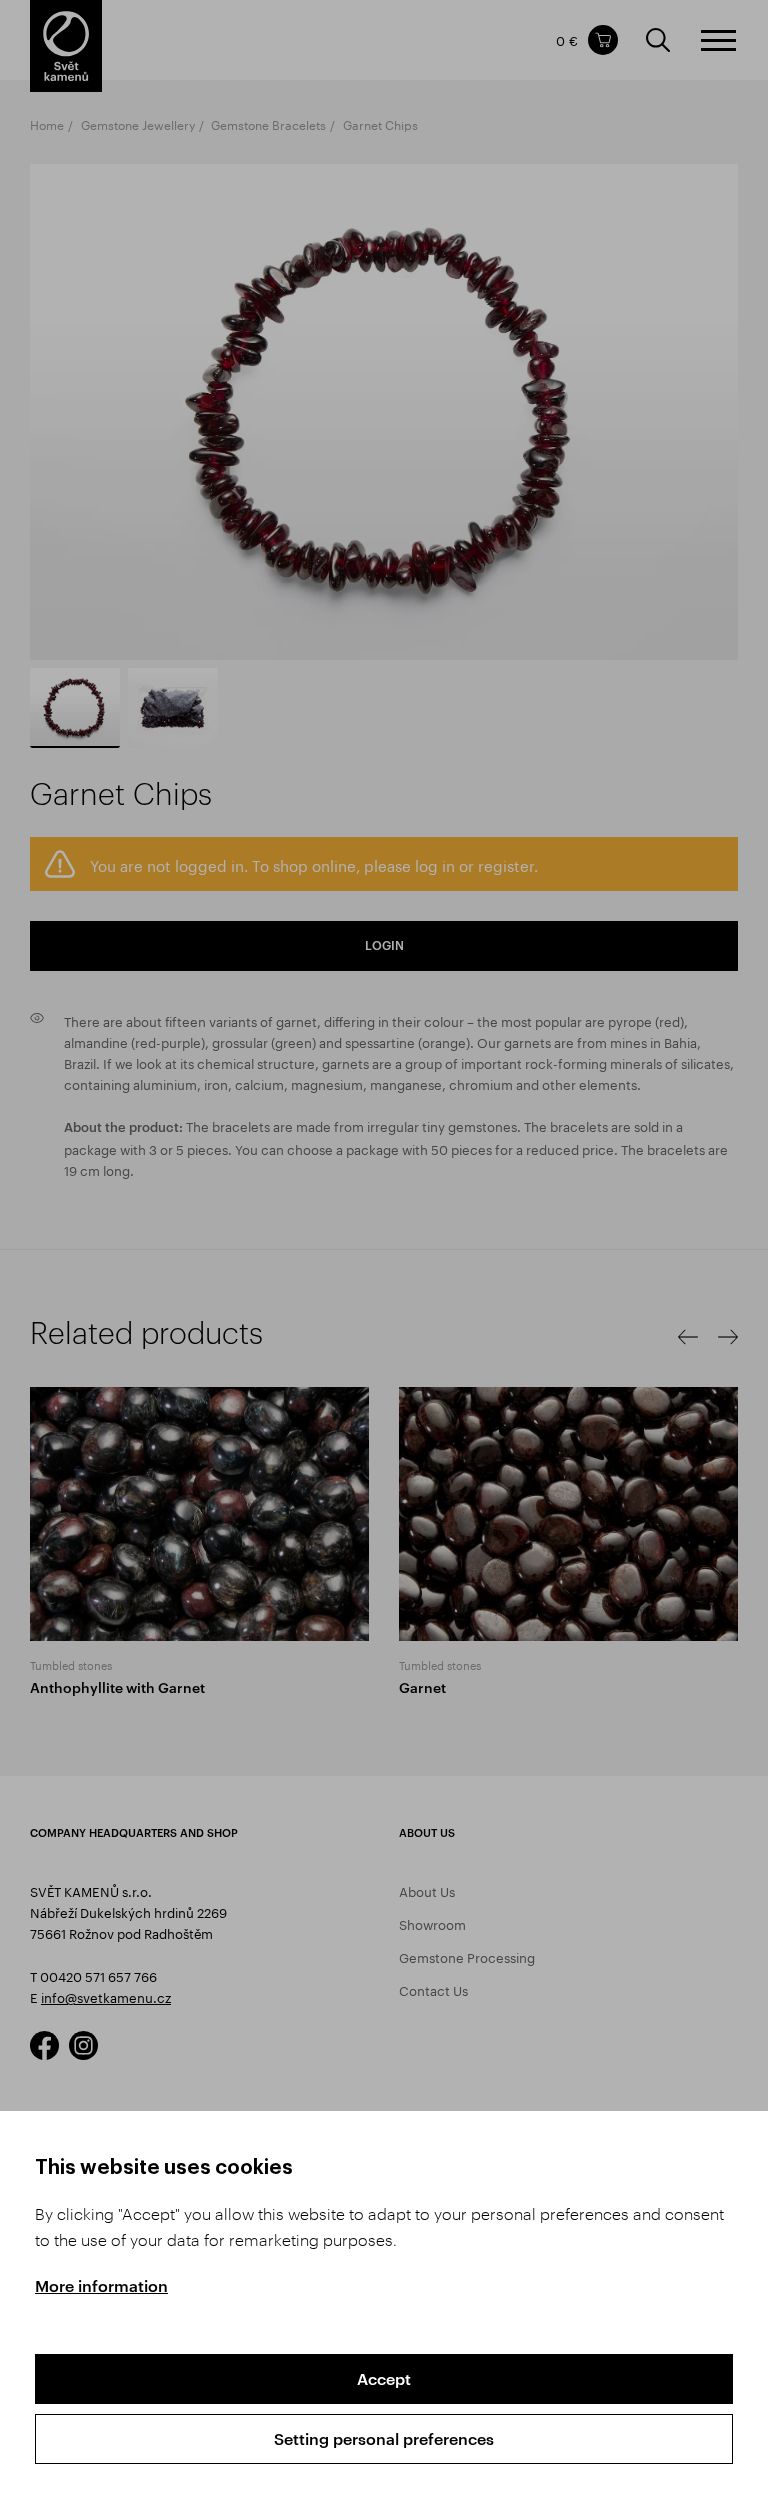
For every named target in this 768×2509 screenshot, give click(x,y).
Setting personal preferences (384, 2438)
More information (101, 2285)
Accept (384, 2378)
